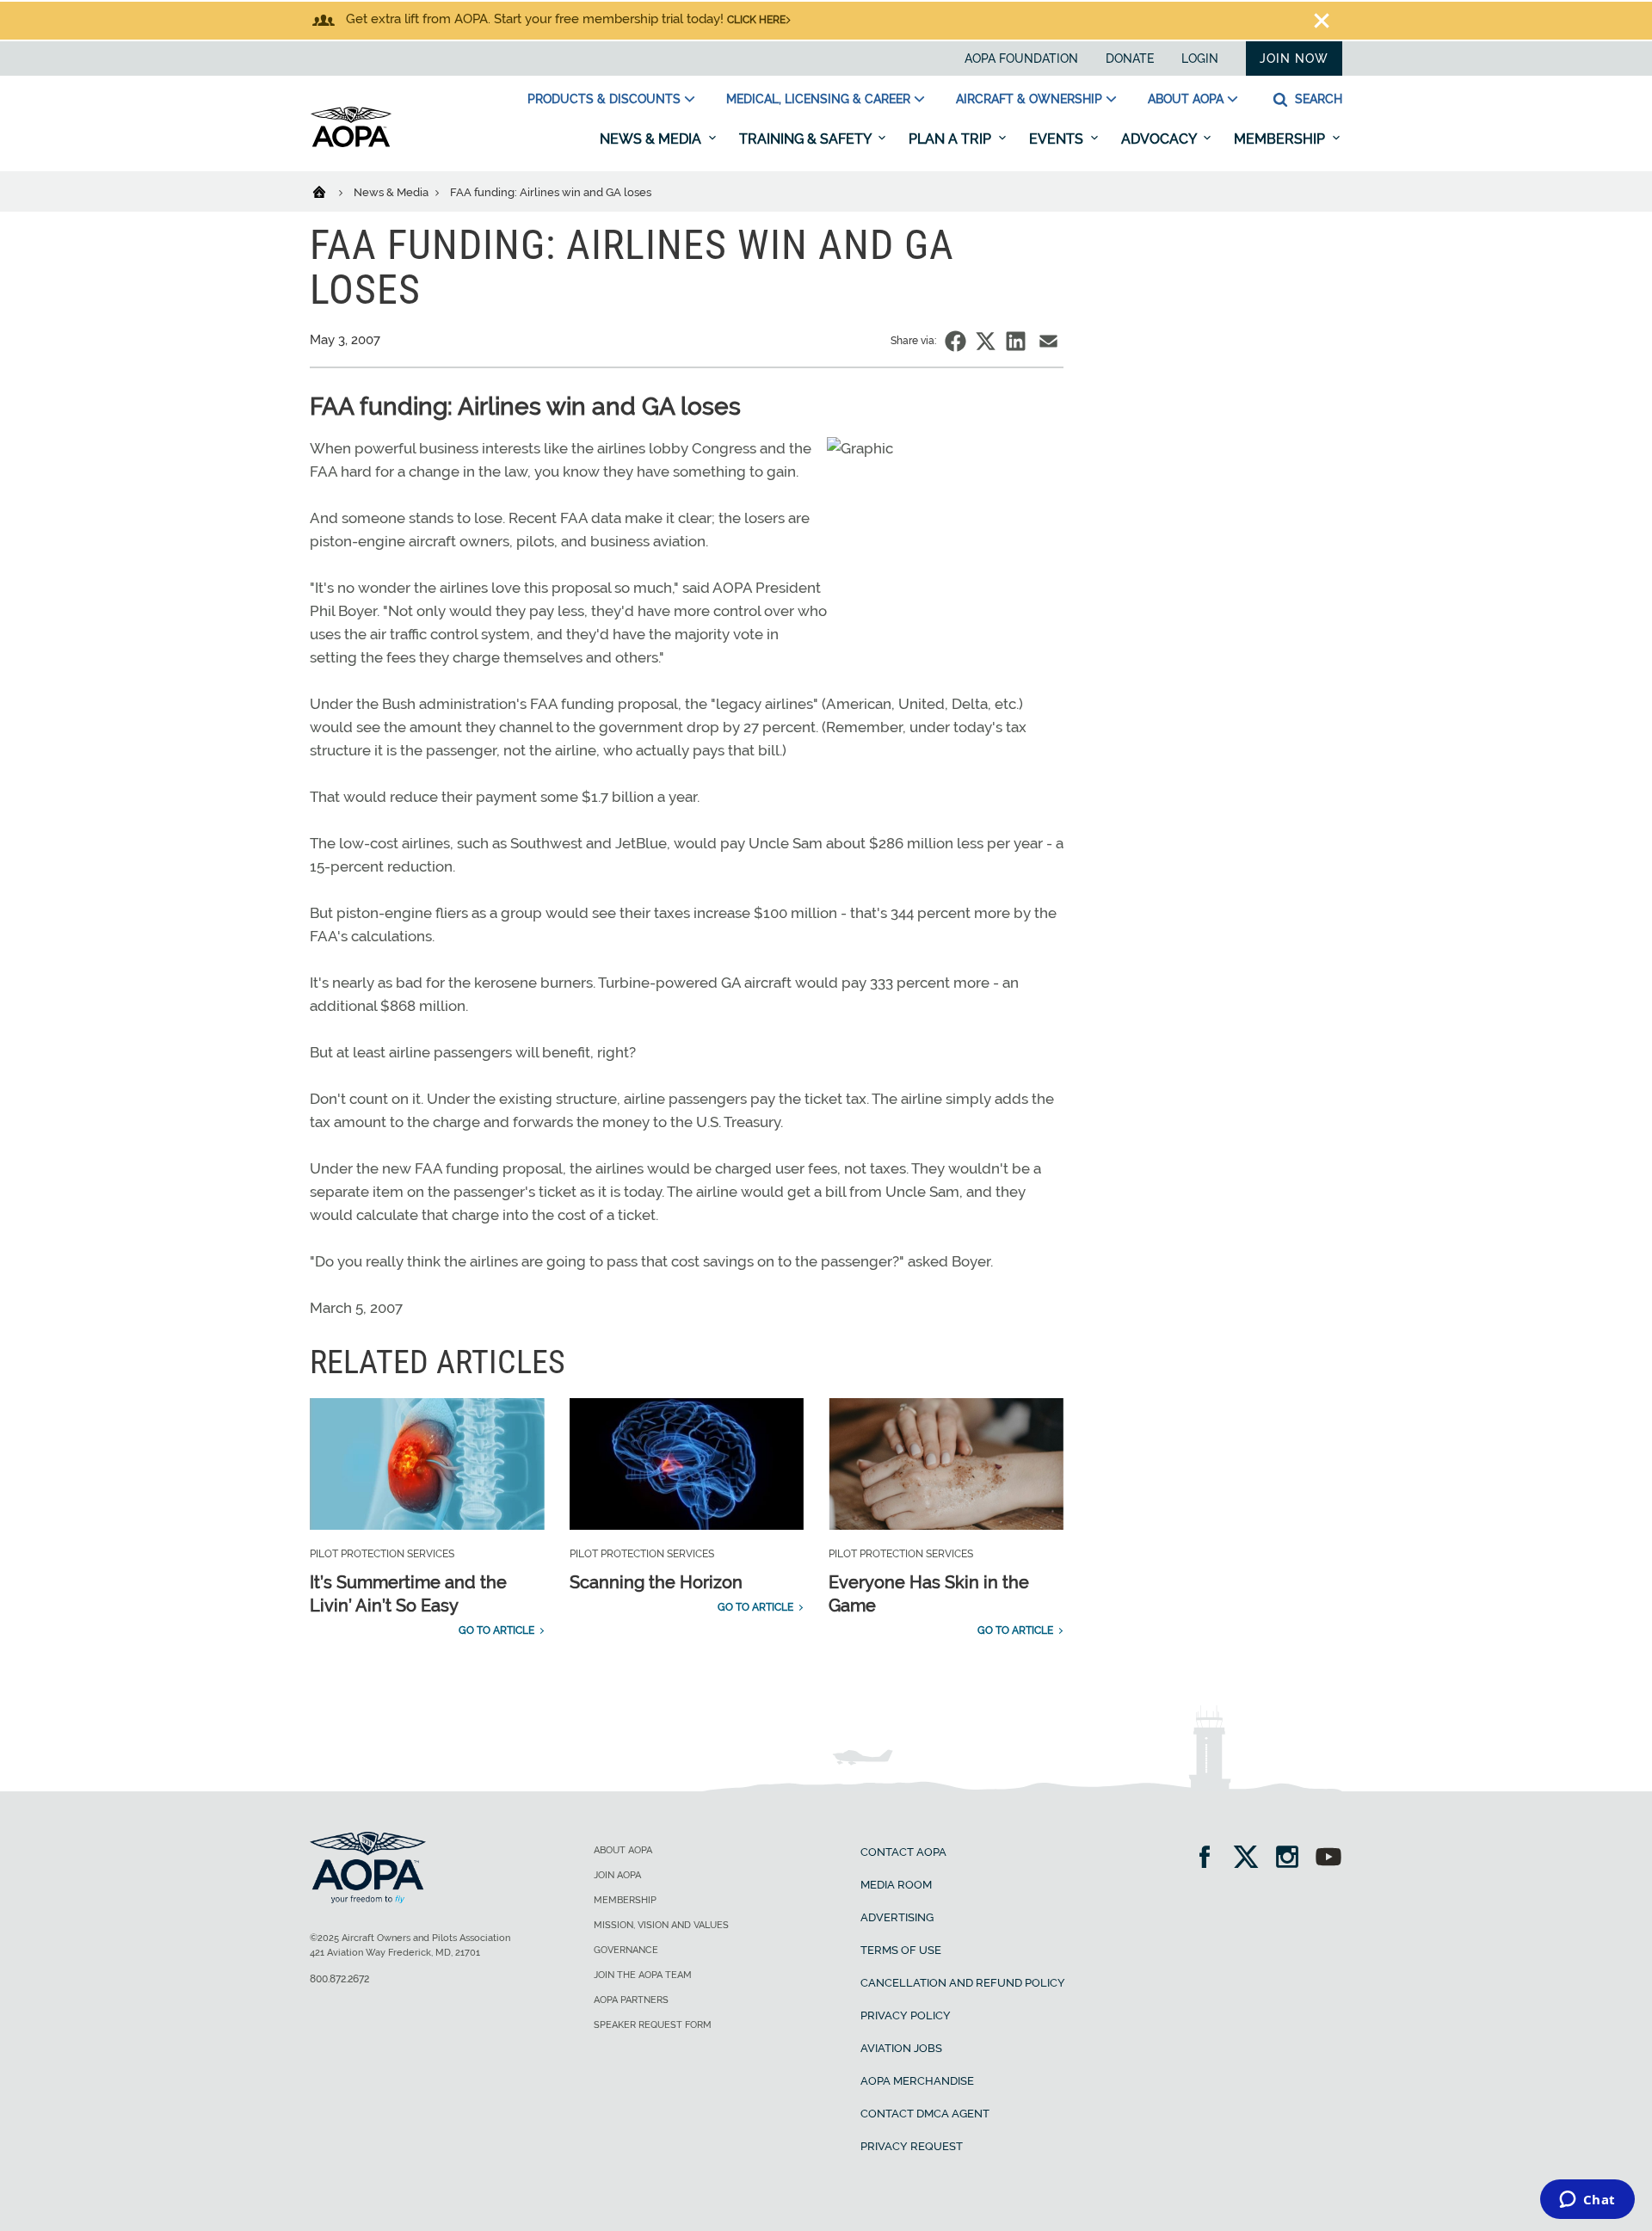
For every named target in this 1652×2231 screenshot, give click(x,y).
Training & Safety (807, 139)
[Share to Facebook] (955, 341)
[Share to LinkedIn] (1016, 341)
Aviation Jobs (901, 2048)
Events (1058, 139)
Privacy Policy (906, 2015)
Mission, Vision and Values (661, 1925)
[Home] (330, 191)
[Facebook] (1210, 1859)
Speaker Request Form (653, 2025)
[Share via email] (1048, 341)
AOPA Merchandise (917, 2081)
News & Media (652, 139)
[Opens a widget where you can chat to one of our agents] (1587, 2201)
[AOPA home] (351, 144)
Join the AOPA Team (643, 1975)
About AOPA (1186, 99)
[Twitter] (1251, 1859)
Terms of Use (901, 1950)
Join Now (1294, 59)
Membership (1281, 139)
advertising (897, 1917)
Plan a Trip (952, 139)
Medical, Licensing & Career (818, 99)
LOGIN (1200, 59)
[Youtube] (1328, 1859)
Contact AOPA (903, 1852)
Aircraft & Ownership (1029, 99)
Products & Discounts (604, 99)
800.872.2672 (339, 1979)
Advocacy (1160, 139)
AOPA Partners (631, 2000)
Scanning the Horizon (656, 1582)
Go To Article (496, 1630)
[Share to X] (986, 341)
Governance (626, 1950)
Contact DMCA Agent (925, 2114)
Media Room (896, 1885)
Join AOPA (617, 1875)
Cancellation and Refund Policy (963, 1983)
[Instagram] (1293, 1859)
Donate (1130, 59)
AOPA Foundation (1021, 59)
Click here (756, 20)
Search (1317, 99)
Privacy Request (912, 2146)
